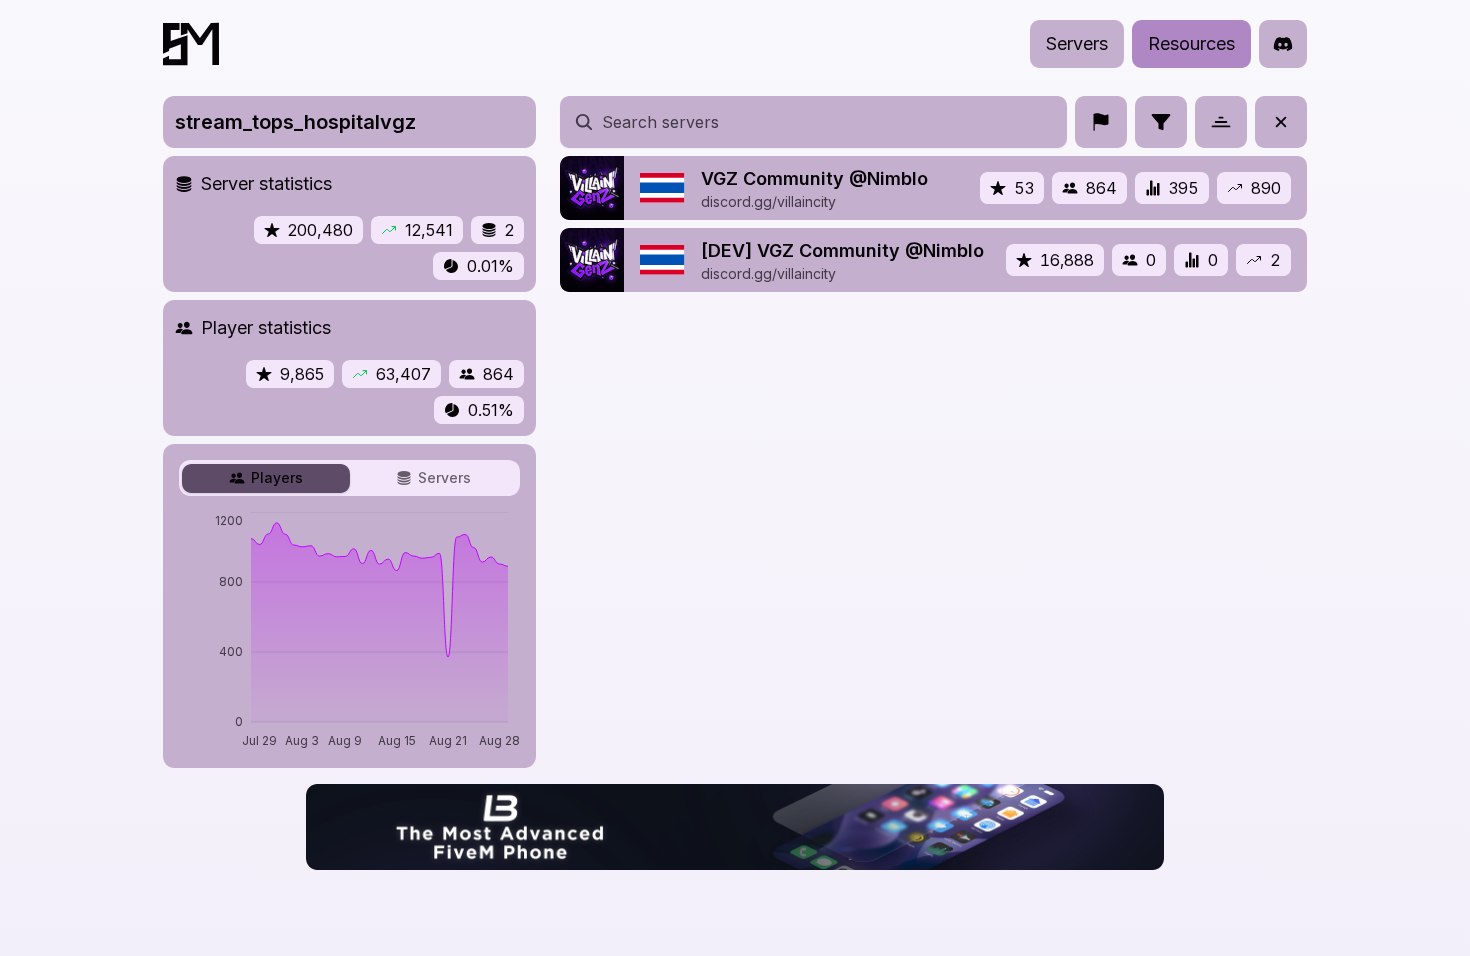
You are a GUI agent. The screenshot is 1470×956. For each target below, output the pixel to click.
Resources (1191, 43)
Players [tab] (277, 477)
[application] (349, 632)
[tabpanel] (349, 632)
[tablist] (349, 478)
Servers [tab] (444, 477)
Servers (1077, 43)
